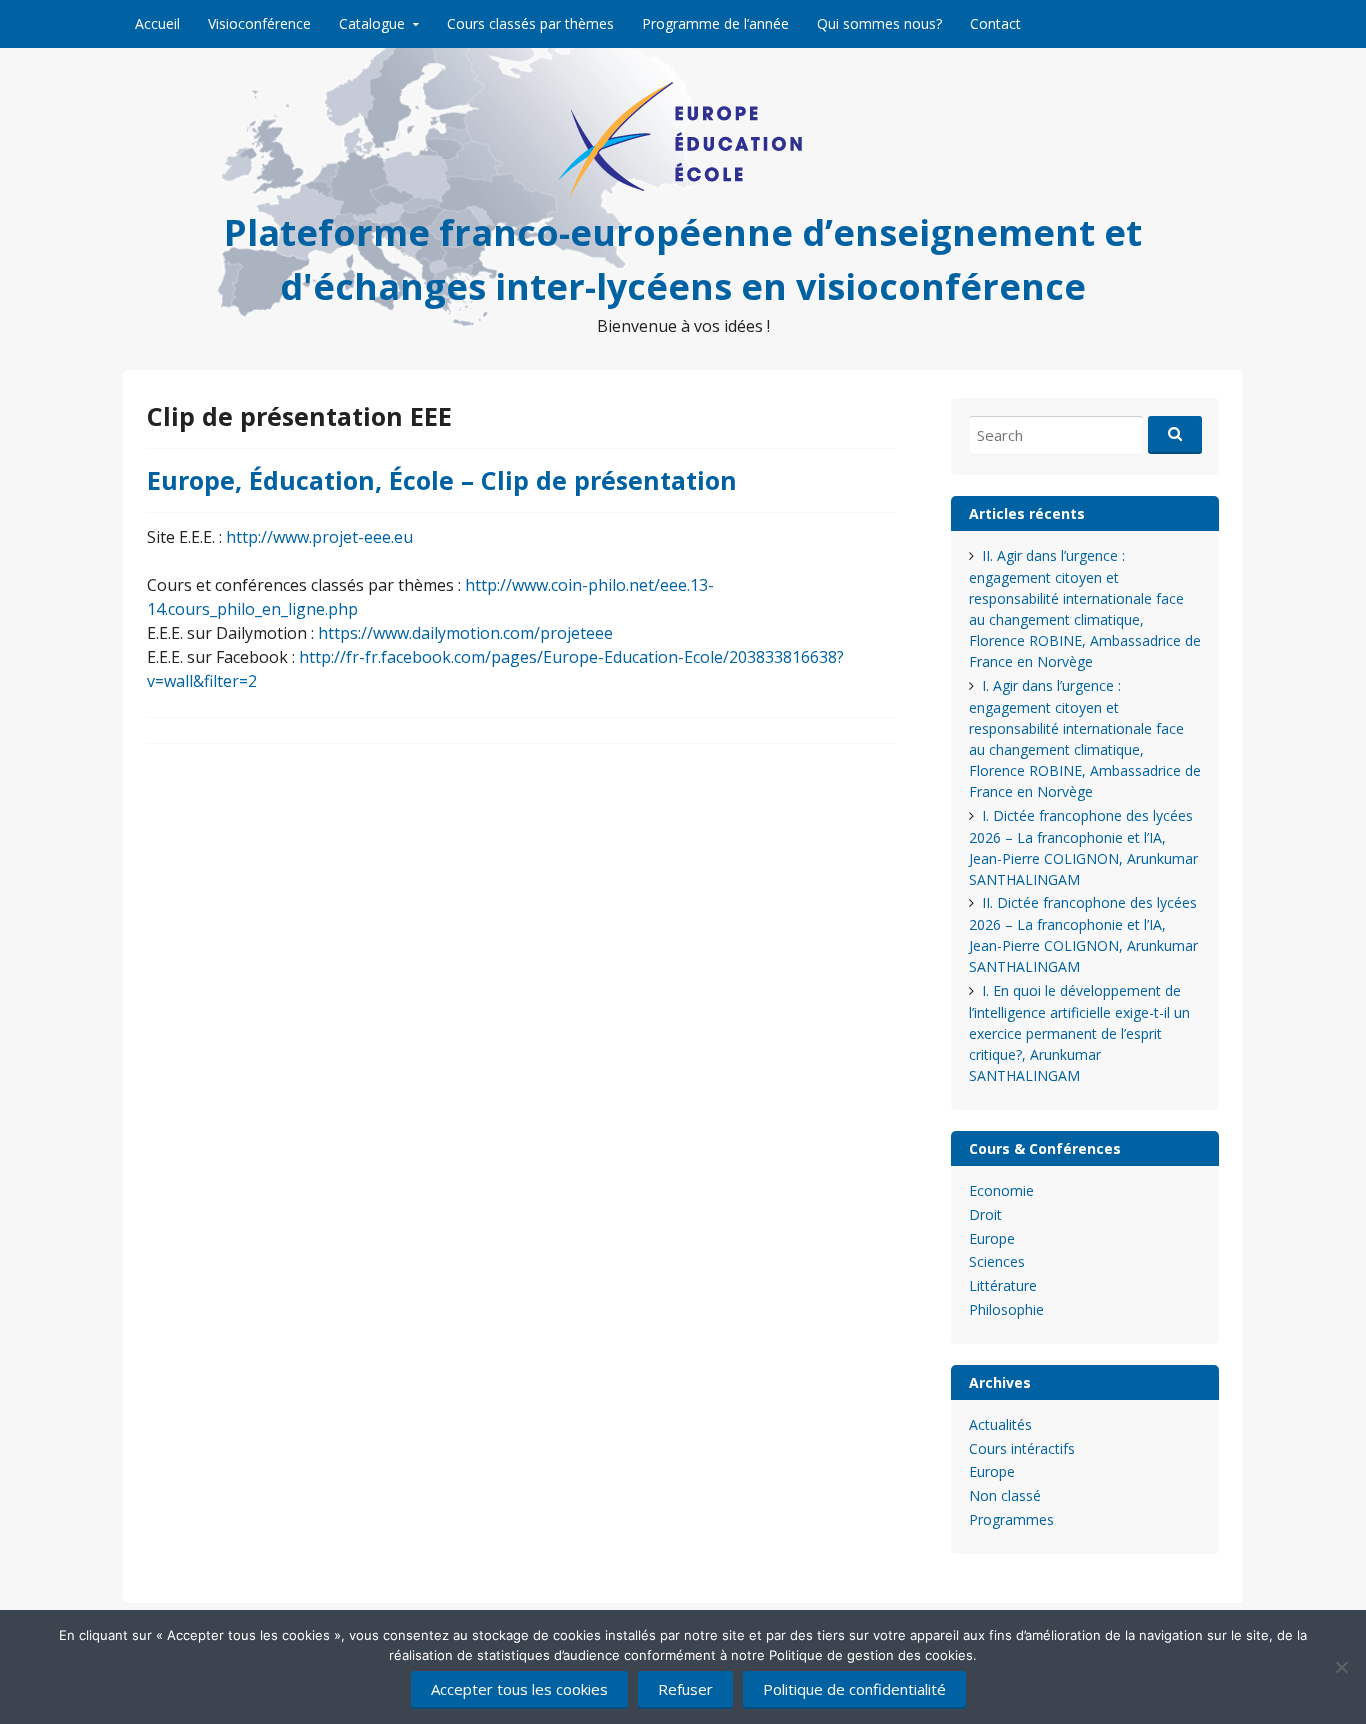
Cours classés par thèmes (530, 23)
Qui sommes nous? (879, 23)
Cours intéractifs (1022, 1448)
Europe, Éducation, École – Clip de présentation (442, 480)
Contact (995, 23)
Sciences (997, 1261)
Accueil (157, 23)
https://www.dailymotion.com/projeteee (465, 633)
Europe (992, 1238)
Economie (1001, 1190)
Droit (985, 1214)
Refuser (685, 1689)
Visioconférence (259, 23)
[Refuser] (1341, 1667)
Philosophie (1006, 1309)
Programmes (1011, 1519)
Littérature (1003, 1285)
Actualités (1000, 1424)
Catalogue (372, 23)
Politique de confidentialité (854, 1689)
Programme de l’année (715, 23)
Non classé (1005, 1495)
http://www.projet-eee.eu (319, 537)
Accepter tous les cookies (519, 1689)
